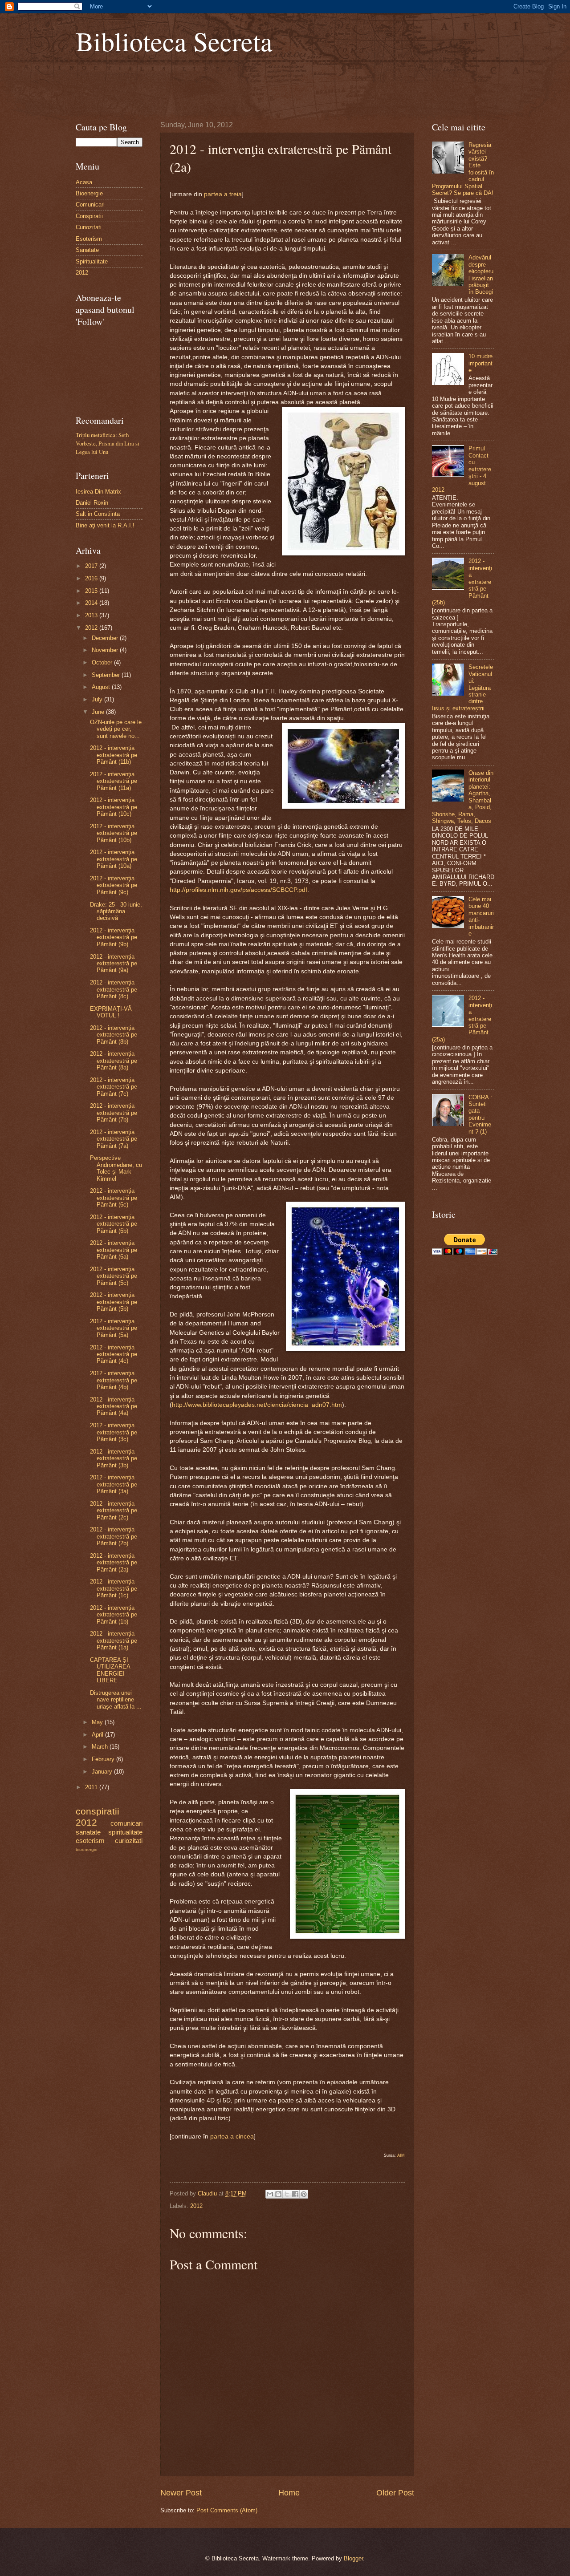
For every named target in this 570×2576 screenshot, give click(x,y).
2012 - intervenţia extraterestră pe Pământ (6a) (114, 1250)
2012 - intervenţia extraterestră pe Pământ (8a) (114, 1061)
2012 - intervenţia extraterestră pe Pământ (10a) (114, 859)
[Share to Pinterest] (304, 2194)
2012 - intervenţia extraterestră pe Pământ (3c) (114, 1432)
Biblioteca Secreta (174, 41)
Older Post (395, 2493)
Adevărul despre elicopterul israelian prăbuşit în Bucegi (481, 275)
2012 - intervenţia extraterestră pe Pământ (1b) (114, 1615)
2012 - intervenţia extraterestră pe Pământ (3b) (114, 1458)
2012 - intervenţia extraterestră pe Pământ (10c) (114, 807)
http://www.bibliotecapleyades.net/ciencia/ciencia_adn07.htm (257, 1405)
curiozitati (129, 1841)
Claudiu (208, 2193)
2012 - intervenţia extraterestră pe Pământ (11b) (114, 755)
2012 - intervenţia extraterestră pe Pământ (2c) (114, 1511)
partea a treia (223, 194)
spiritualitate (125, 1832)
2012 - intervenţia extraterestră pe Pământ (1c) (114, 1588)
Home (289, 2493)
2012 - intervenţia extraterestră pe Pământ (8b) (114, 1035)
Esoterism (89, 239)
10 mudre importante (480, 363)
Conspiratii (89, 216)
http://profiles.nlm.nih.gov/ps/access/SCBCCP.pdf (238, 890)
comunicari (126, 1823)
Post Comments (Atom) (227, 2510)
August (102, 687)
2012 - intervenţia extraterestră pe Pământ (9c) (114, 885)
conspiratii (98, 1811)
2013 (92, 615)
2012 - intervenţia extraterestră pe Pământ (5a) (114, 1328)
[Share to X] (287, 2194)
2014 (92, 603)
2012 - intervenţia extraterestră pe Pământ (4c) (114, 1354)
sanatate (88, 1832)
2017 (92, 566)
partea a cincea (232, 2137)
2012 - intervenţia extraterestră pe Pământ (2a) (114, 1563)
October (103, 662)
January (103, 1772)
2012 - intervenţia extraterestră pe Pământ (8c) (114, 989)
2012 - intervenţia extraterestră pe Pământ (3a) (114, 1484)
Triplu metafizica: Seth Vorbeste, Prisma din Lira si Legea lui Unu (108, 443)
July (98, 699)
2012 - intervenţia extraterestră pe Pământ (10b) (114, 833)
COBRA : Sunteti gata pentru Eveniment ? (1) (480, 1114)
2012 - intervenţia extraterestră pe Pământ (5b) (114, 1302)
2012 (196, 2206)
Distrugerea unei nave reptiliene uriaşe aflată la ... (116, 1700)
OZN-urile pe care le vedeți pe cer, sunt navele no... (116, 729)
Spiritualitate (92, 261)
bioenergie (87, 1849)
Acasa (84, 182)
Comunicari (90, 205)
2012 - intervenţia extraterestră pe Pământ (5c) (114, 1276)
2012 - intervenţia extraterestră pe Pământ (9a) (114, 964)
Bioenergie (89, 193)
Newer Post (181, 2493)
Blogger (353, 2558)
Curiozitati (89, 227)
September (107, 675)
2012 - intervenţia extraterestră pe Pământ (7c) (114, 1087)
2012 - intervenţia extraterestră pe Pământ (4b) (114, 1380)
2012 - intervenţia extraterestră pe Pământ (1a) (114, 1640)
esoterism (90, 1841)
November (106, 650)
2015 (92, 591)
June (99, 712)
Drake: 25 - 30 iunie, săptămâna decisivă (116, 911)
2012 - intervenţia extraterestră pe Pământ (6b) (114, 1224)
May (98, 1722)
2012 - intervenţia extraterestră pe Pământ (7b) (114, 1113)
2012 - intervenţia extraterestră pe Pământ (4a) (114, 1406)
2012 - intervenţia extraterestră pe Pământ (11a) (114, 781)
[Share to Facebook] (295, 2194)
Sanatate (87, 250)
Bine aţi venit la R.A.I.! (105, 525)
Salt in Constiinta (98, 514)
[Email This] (270, 2194)
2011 (92, 1787)
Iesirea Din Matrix (98, 492)
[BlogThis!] (278, 2194)
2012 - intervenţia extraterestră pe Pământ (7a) (114, 1139)
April (98, 1735)
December (106, 638)
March (101, 1747)
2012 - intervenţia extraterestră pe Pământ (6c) (114, 1198)
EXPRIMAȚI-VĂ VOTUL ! (111, 1012)
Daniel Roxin (92, 503)
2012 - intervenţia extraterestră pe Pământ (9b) (114, 937)
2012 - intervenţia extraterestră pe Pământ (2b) (114, 1536)
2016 (92, 578)
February (104, 1759)
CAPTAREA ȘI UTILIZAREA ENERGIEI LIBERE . (110, 1670)
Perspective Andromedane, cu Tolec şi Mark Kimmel (116, 1168)
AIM (401, 2155)
